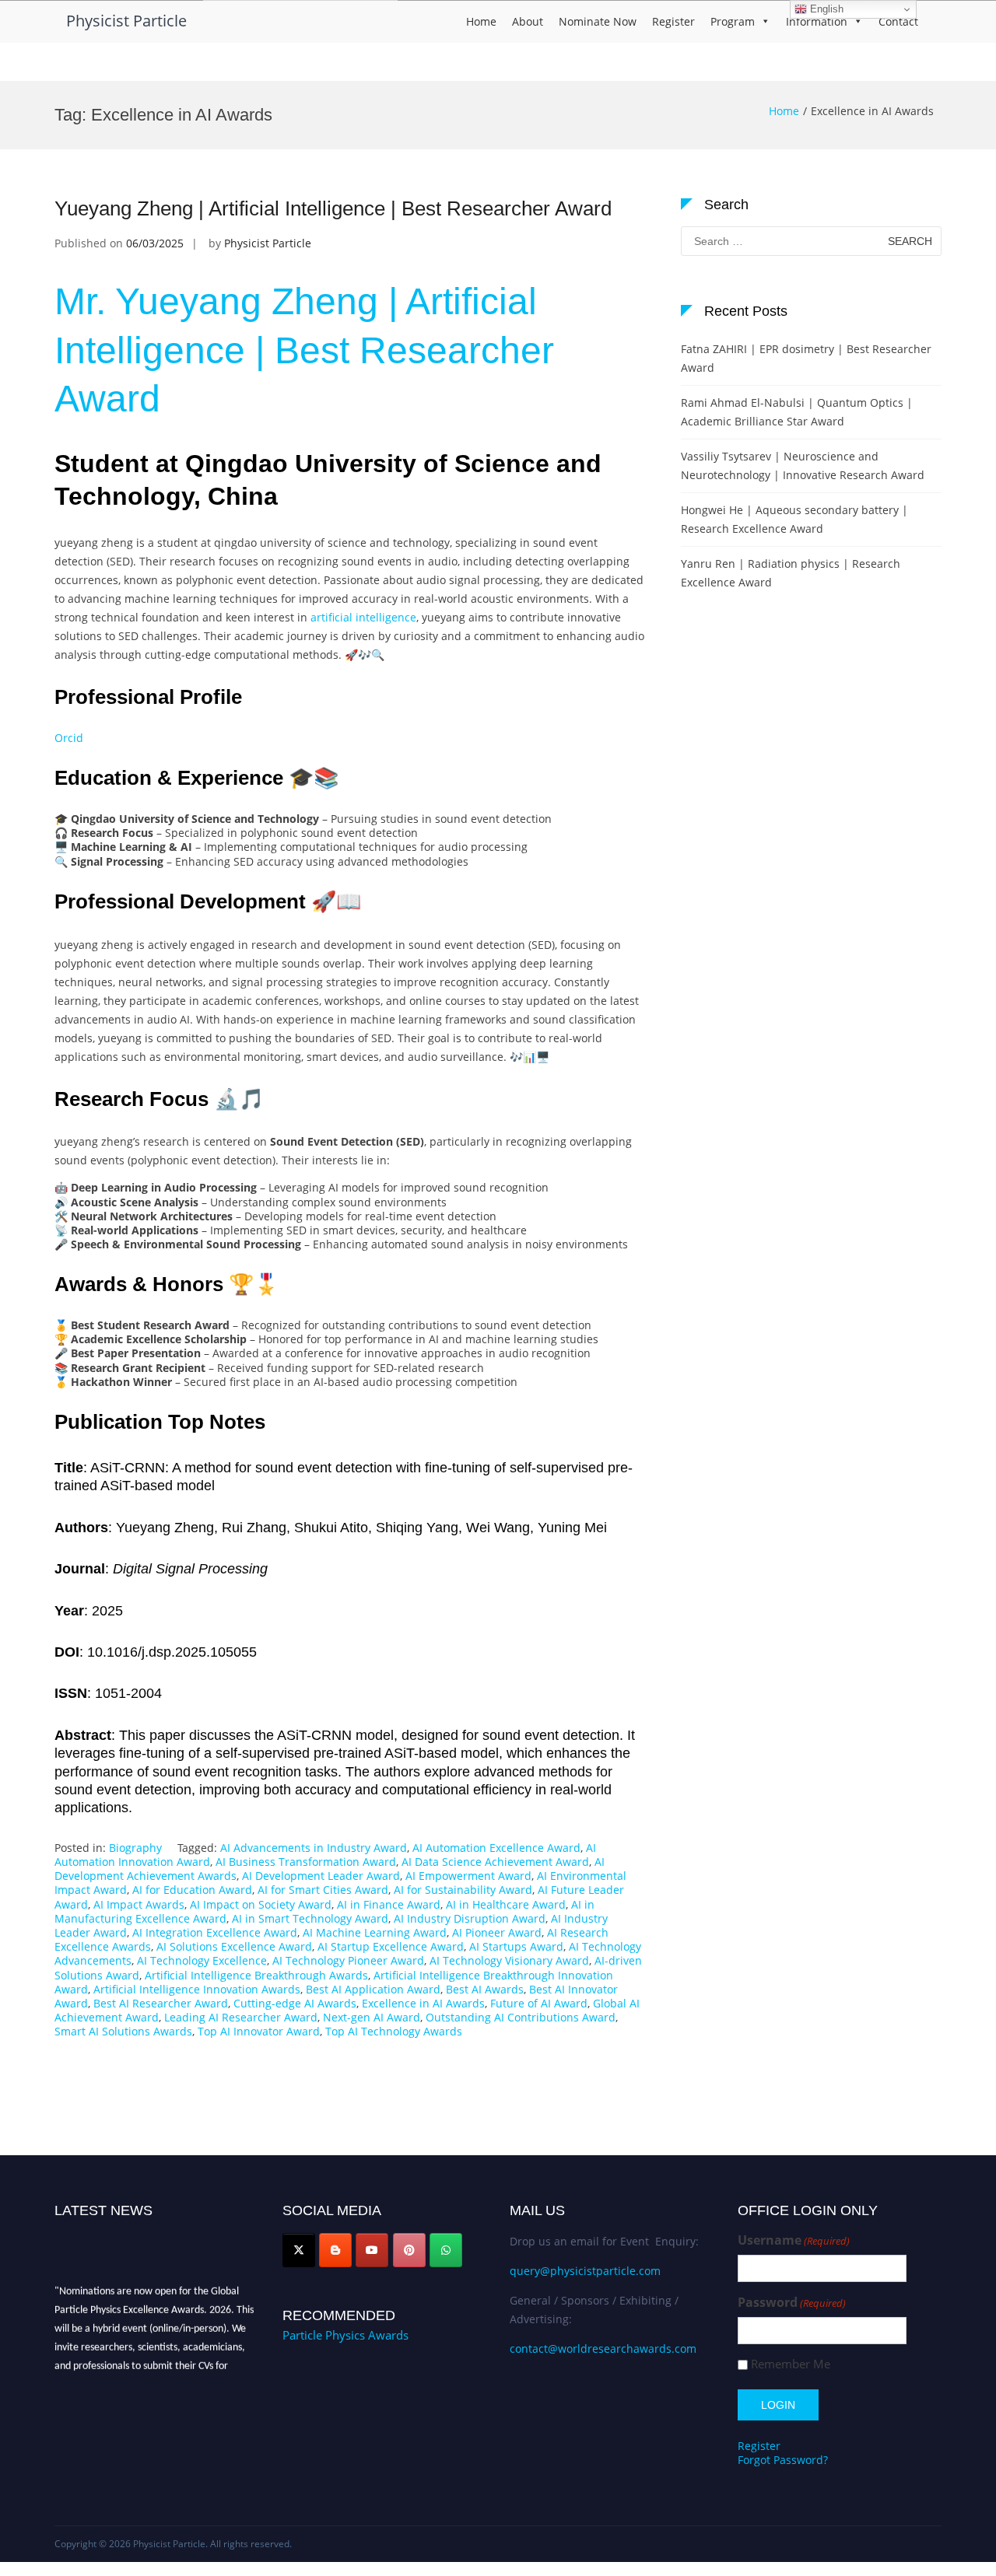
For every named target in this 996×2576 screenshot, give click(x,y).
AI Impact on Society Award (261, 1904)
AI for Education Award (192, 1890)
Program (733, 21)
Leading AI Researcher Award (241, 2017)
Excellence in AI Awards (423, 2003)
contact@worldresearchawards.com (603, 2348)
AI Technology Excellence (202, 1960)
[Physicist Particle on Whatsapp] (446, 2250)
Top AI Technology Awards (394, 2031)
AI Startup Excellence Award (391, 1946)
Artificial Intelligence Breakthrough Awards (256, 1975)
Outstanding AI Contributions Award (521, 2017)
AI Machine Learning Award (375, 1932)
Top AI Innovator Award (259, 2031)
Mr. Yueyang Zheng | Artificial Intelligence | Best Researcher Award (304, 350)
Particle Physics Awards (345, 2335)
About (528, 21)
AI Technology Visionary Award (509, 1960)
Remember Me (791, 2364)
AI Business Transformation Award (306, 1862)
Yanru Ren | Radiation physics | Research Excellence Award (791, 573)
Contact (898, 21)
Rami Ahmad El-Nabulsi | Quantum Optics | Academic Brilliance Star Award (797, 412)
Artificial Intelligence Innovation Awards (197, 1989)
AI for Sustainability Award (463, 1890)
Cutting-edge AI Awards (295, 2003)
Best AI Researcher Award (161, 2003)
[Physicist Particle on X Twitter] (299, 2250)
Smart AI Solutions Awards (123, 2031)
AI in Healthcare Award (506, 1904)
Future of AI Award (539, 2003)
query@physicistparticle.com (585, 2271)
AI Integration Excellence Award (215, 1932)
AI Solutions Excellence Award (234, 1946)
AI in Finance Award (389, 1904)
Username (794, 2240)
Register (673, 21)
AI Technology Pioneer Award (348, 1960)
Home (481, 21)
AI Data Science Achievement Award (495, 1862)
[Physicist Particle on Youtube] (372, 2250)
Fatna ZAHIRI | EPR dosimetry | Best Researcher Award (806, 358)
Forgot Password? (783, 2460)
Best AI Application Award (373, 1989)
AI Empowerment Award (468, 1876)
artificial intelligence (363, 617)
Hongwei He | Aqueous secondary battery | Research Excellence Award (794, 519)
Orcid (69, 738)
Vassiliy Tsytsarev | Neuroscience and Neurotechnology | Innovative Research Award (803, 465)
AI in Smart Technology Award (310, 1918)
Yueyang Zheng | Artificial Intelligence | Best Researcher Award (333, 208)
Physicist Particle (126, 21)
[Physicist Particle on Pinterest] (409, 2250)
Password (792, 2303)
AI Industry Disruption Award (470, 1918)
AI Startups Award (516, 1946)
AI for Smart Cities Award (323, 1890)
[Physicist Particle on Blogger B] (335, 2250)
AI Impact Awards (139, 1904)
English (825, 9)
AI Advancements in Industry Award (314, 1848)
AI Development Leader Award (321, 1876)
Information (817, 21)
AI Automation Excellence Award (496, 1848)
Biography (135, 1848)
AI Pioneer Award (497, 1932)
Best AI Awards (485, 1989)
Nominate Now (598, 21)
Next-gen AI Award (372, 2017)
